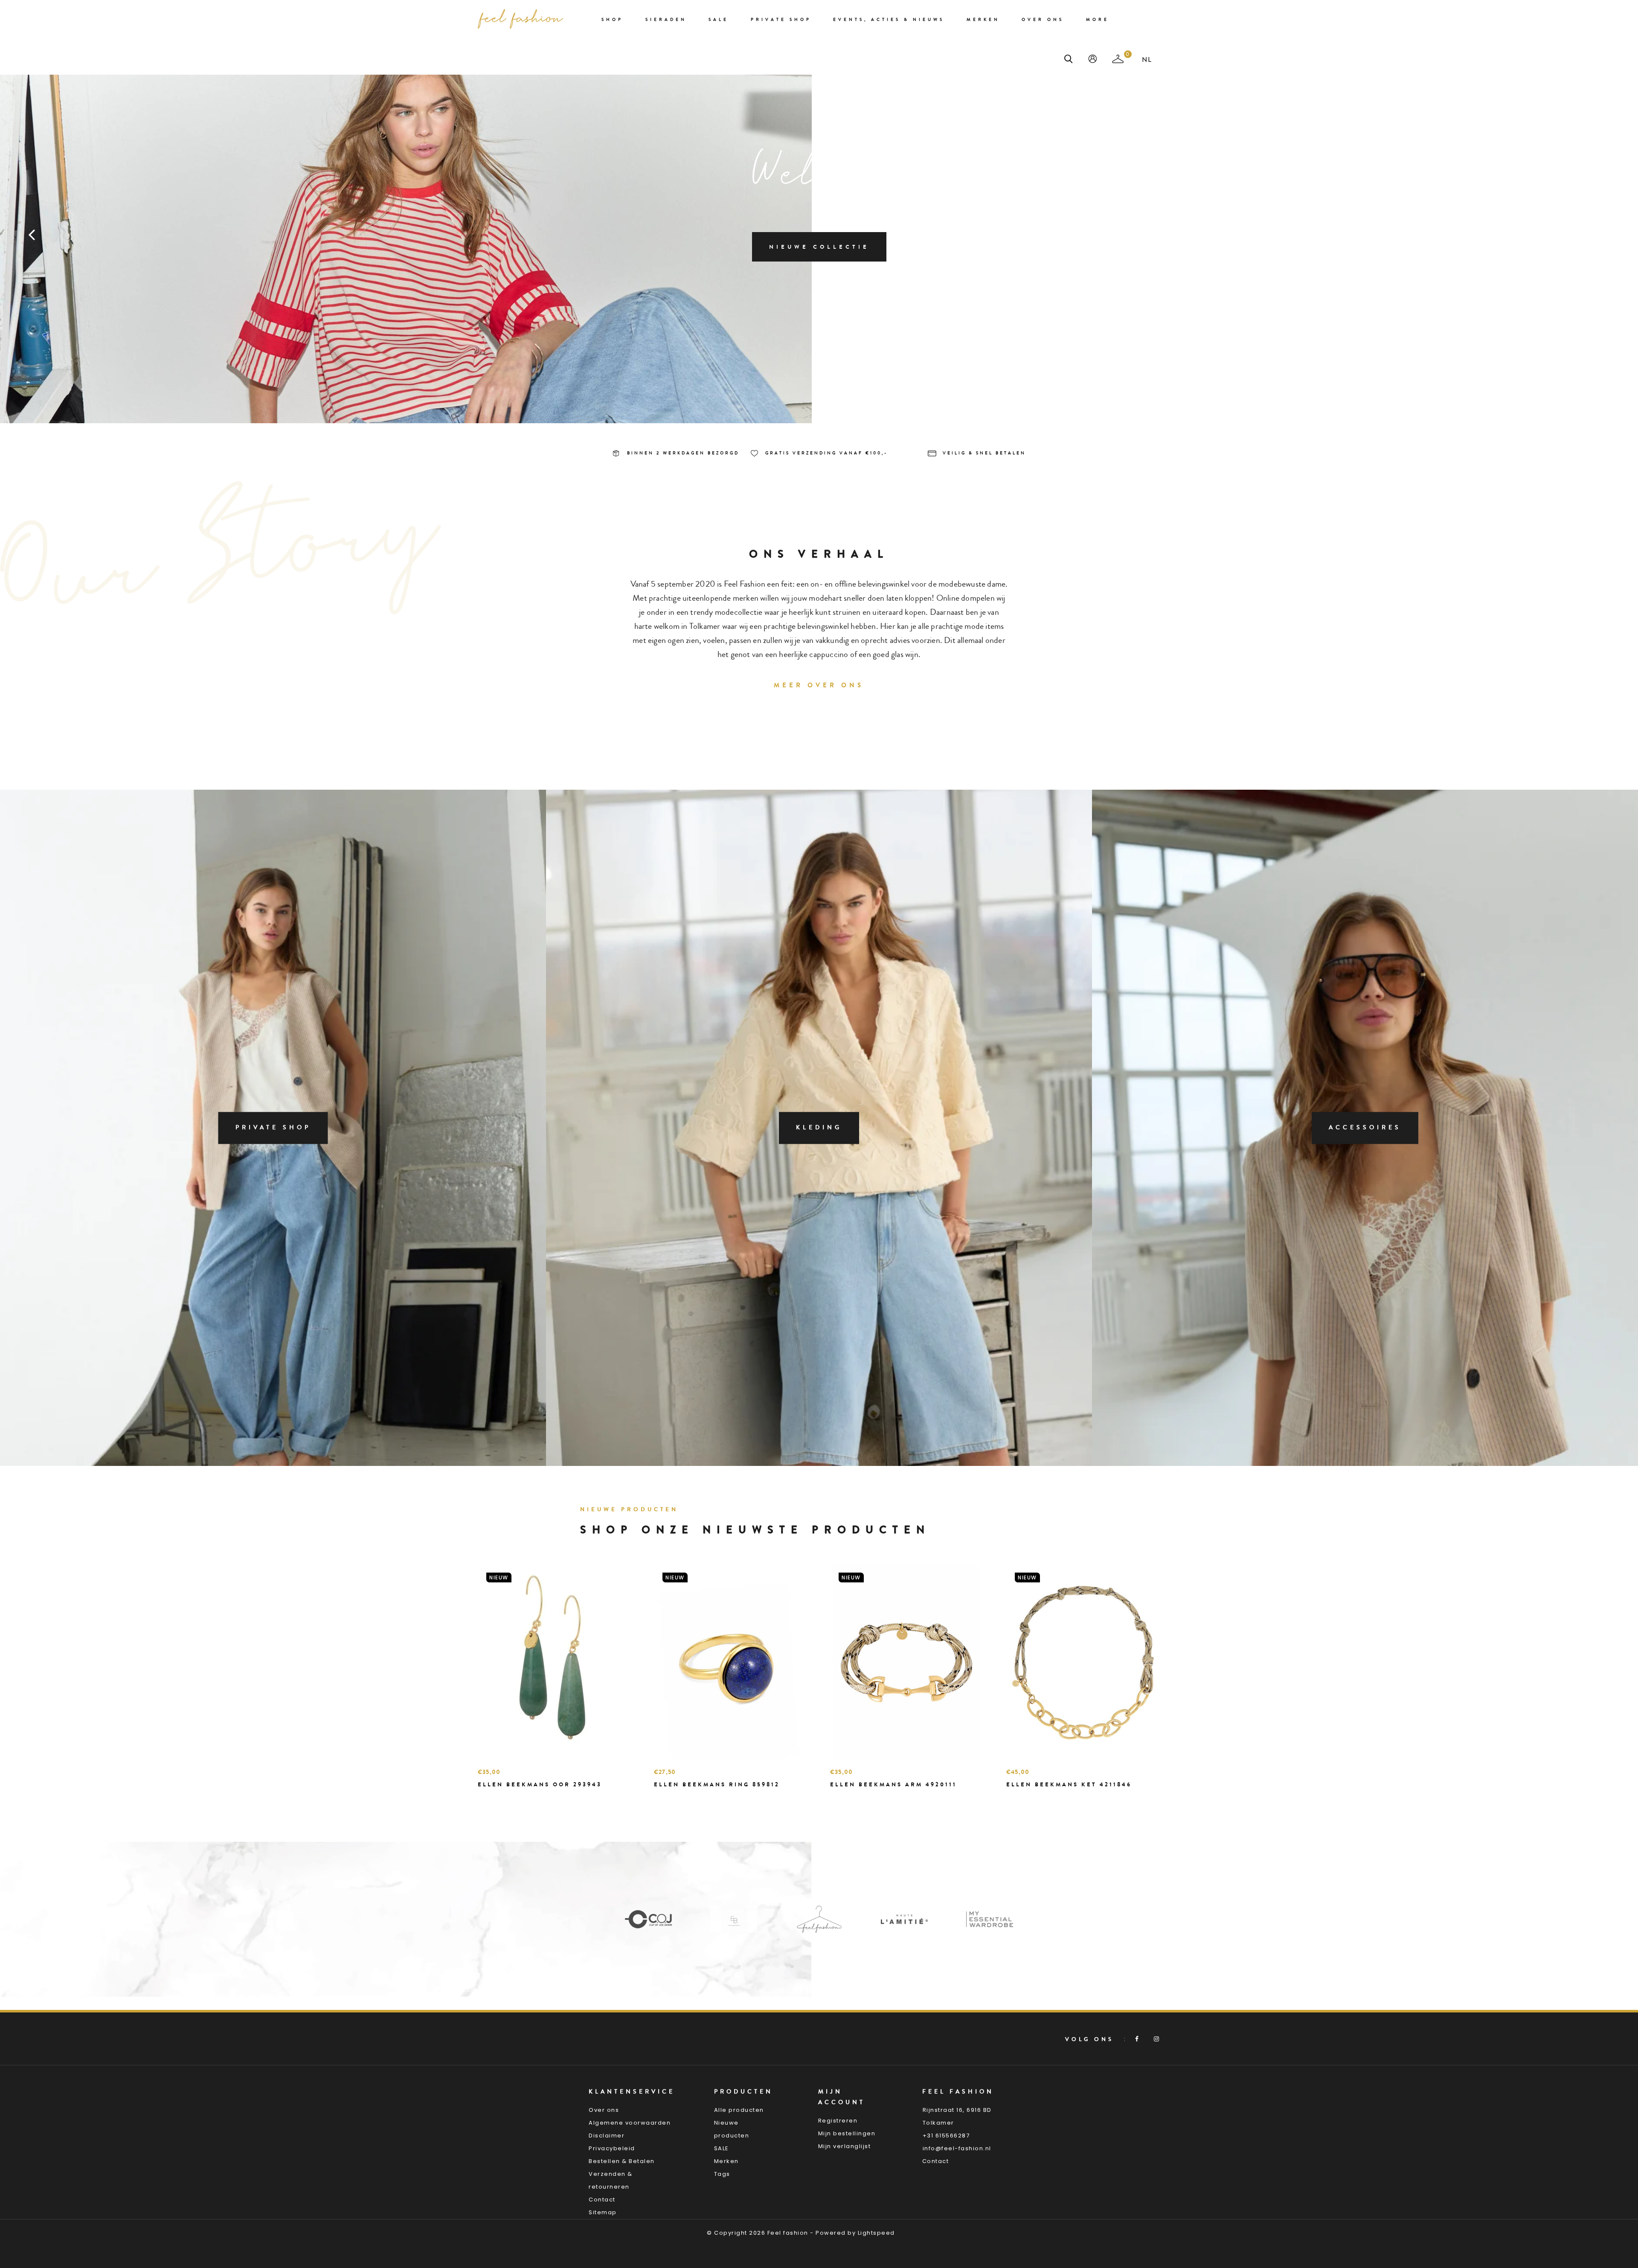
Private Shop (781, 20)
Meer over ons (819, 685)
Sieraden (666, 20)
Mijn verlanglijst (845, 2146)
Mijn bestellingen (847, 2133)
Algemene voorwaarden (630, 2123)
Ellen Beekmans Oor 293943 (540, 1784)
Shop (612, 20)
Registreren (838, 2121)
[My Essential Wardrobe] (819, 1919)
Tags (722, 2174)
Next (1606, 234)
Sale (719, 20)
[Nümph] (904, 1919)
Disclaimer (607, 2136)
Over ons (1043, 20)
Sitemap (603, 2212)
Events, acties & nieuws (889, 20)
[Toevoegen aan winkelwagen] (486, 1800)
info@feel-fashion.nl (957, 2148)
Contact (602, 2200)
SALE (722, 2148)
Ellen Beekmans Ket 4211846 (1069, 1784)
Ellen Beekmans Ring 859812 (717, 1784)
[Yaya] (990, 1919)
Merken (983, 20)
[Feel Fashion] (648, 1919)
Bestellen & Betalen (622, 2161)
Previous (32, 234)
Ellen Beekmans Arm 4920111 (893, 1784)
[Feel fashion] (520, 19)
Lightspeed (876, 2233)
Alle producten (739, 2110)
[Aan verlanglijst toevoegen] (505, 1800)
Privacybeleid (612, 2148)
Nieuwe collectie (819, 247)
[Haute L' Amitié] (734, 1919)
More (1098, 20)
